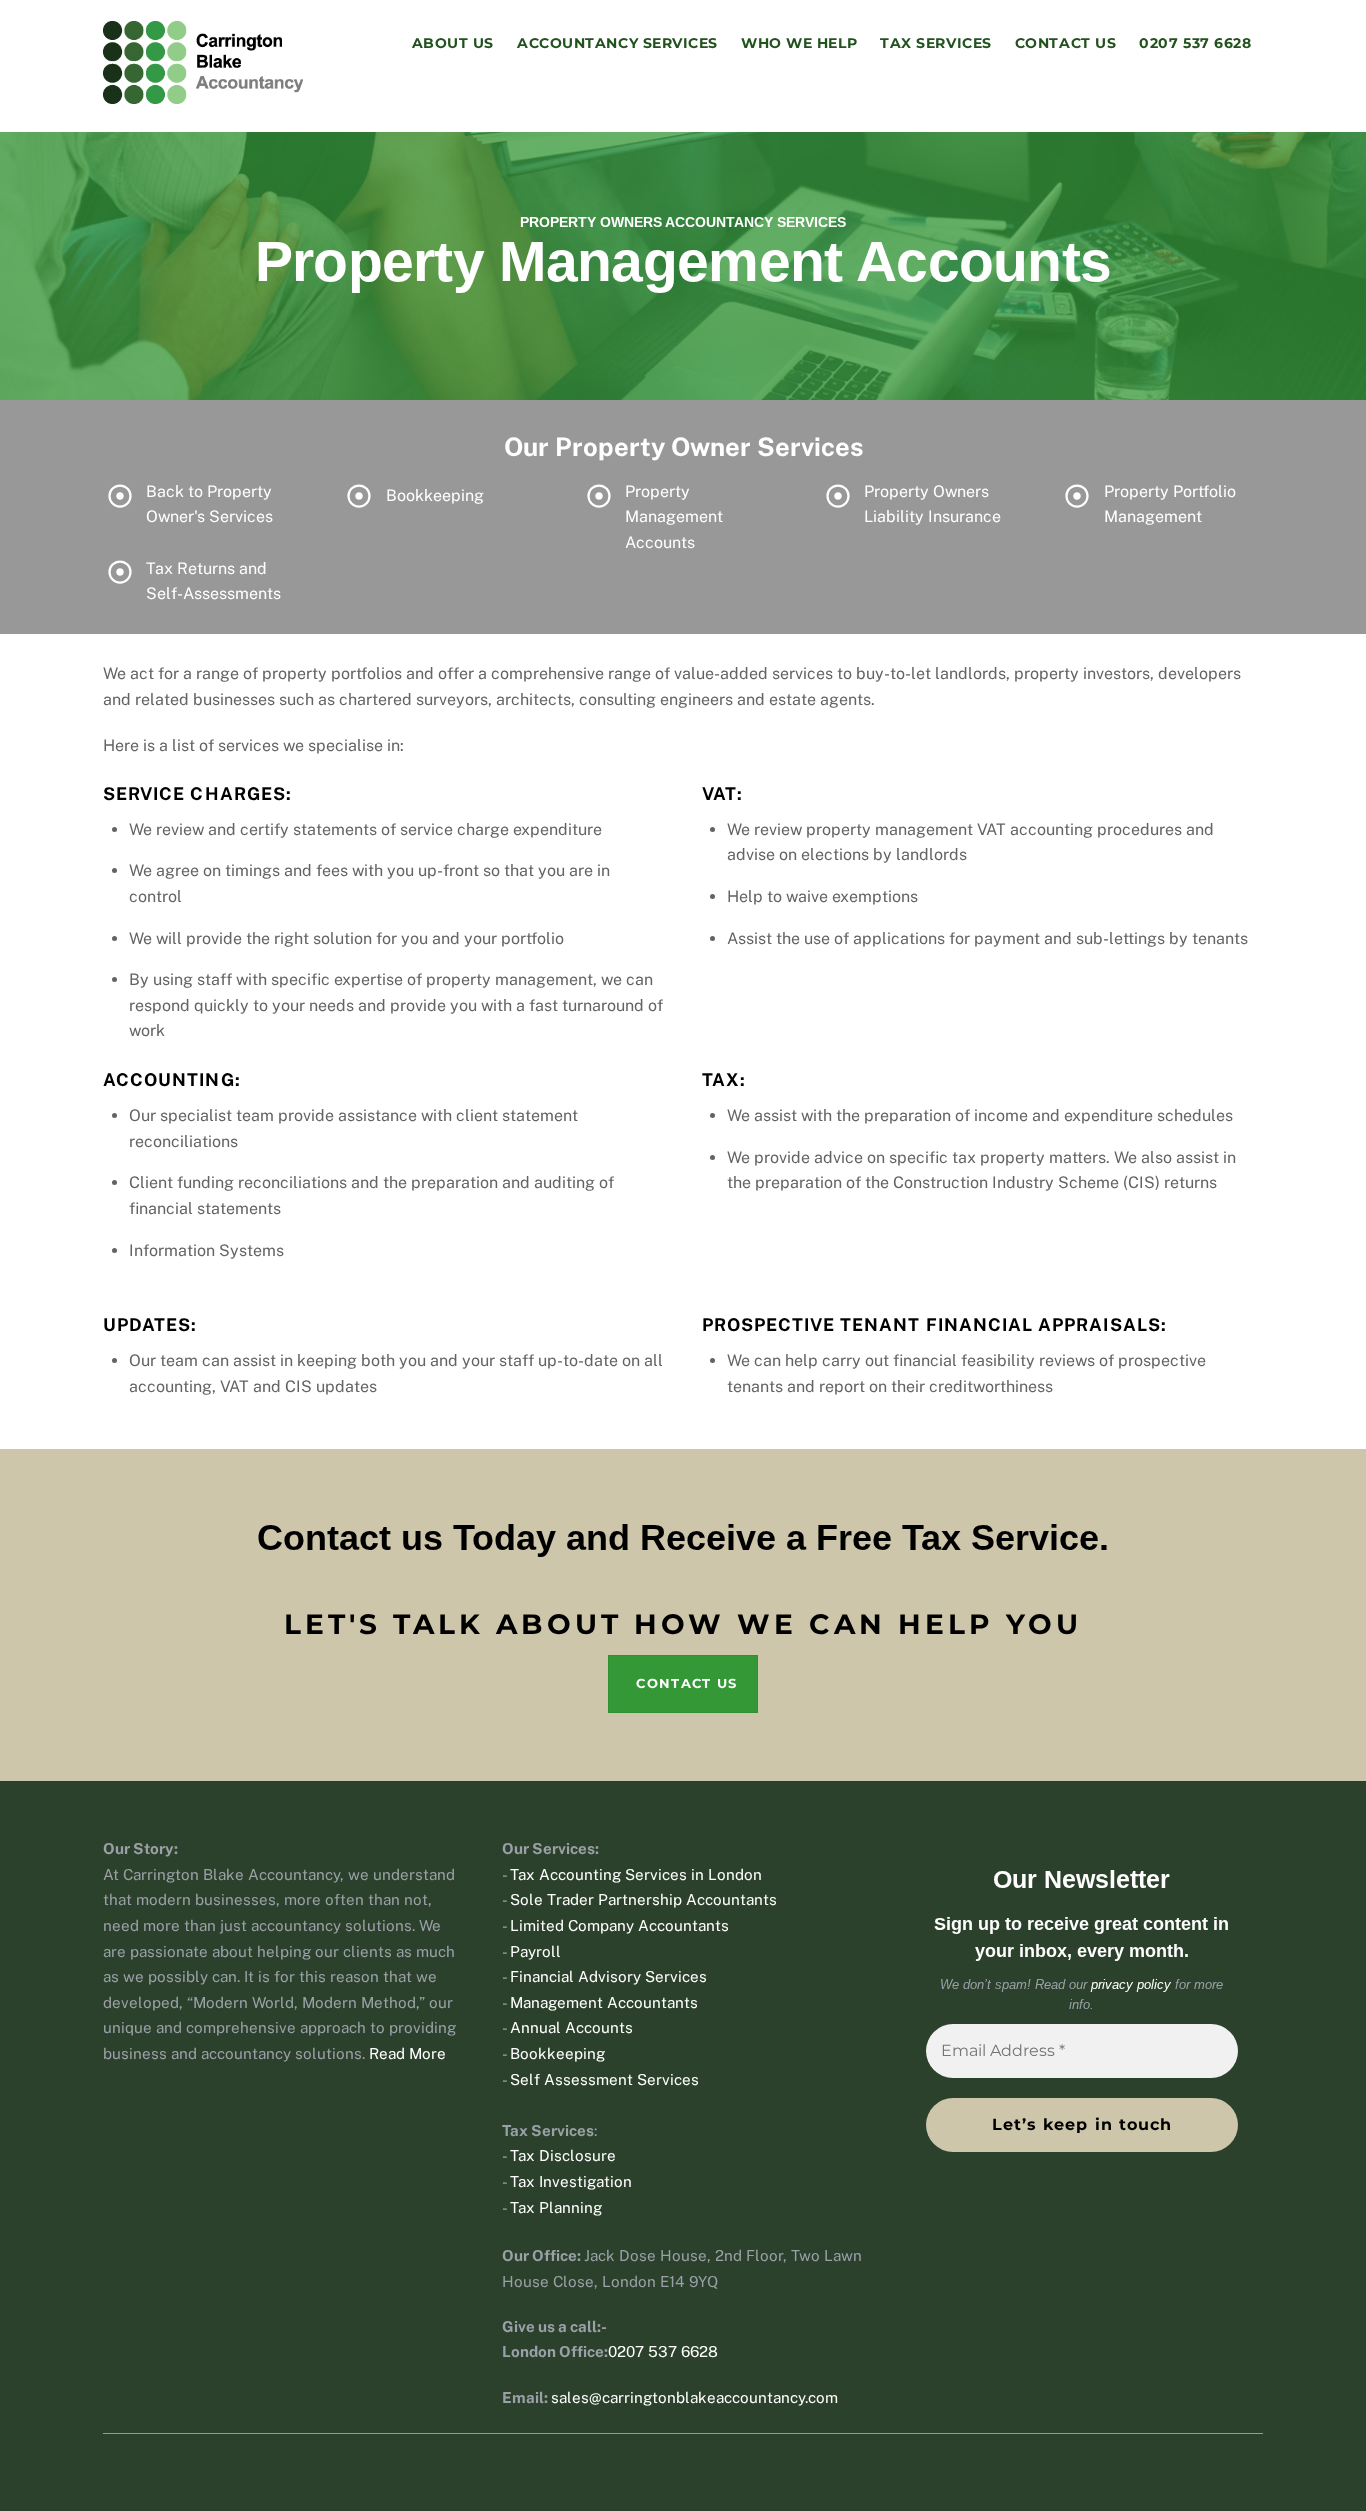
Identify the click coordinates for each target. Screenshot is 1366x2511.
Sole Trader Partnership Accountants (643, 1899)
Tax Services (936, 43)
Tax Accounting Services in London (636, 1874)
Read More (407, 2053)
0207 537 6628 (1195, 43)
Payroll (535, 1951)
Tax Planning (556, 2207)
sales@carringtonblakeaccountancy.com (694, 2397)
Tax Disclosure (563, 2155)
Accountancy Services (617, 43)
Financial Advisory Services (608, 1976)
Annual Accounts (571, 2027)
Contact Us (1065, 43)
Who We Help (799, 43)
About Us (453, 43)
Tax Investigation (571, 2181)
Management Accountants (604, 2002)
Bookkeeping (557, 2053)
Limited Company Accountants (619, 1925)
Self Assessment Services (604, 2079)
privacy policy (1131, 1984)
